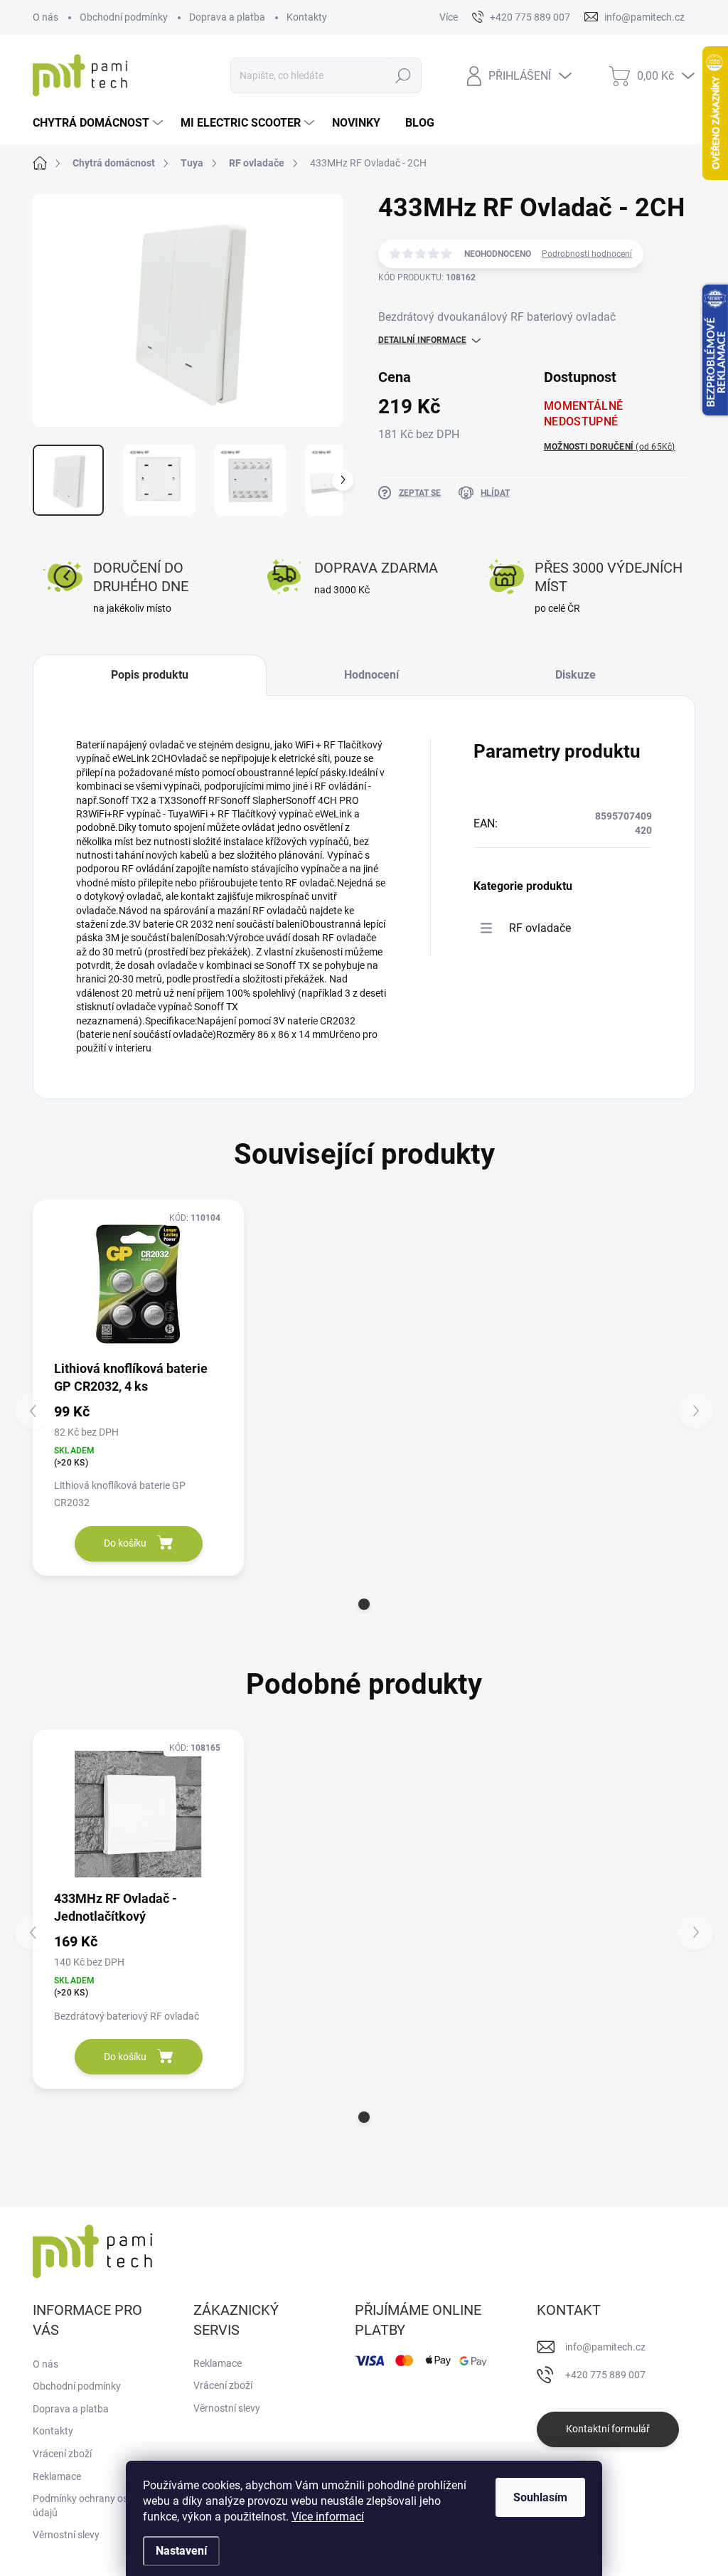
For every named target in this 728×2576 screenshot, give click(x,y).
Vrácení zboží (62, 2454)
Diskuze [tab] (576, 675)
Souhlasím (540, 2497)
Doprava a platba (227, 17)
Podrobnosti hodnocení (587, 254)
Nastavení (181, 2551)
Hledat (403, 75)
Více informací (328, 2517)
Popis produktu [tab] (150, 675)
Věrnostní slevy (66, 2535)
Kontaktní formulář (608, 2429)
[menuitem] (100, 123)
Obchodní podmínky (124, 17)
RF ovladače (540, 928)
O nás (45, 17)
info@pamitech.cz (605, 2347)
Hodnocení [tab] (371, 675)
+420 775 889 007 (605, 2375)
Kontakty (307, 17)
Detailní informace (422, 340)
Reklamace (57, 2476)
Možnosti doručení (610, 447)
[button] (364, 1604)
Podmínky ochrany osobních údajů (95, 2506)
